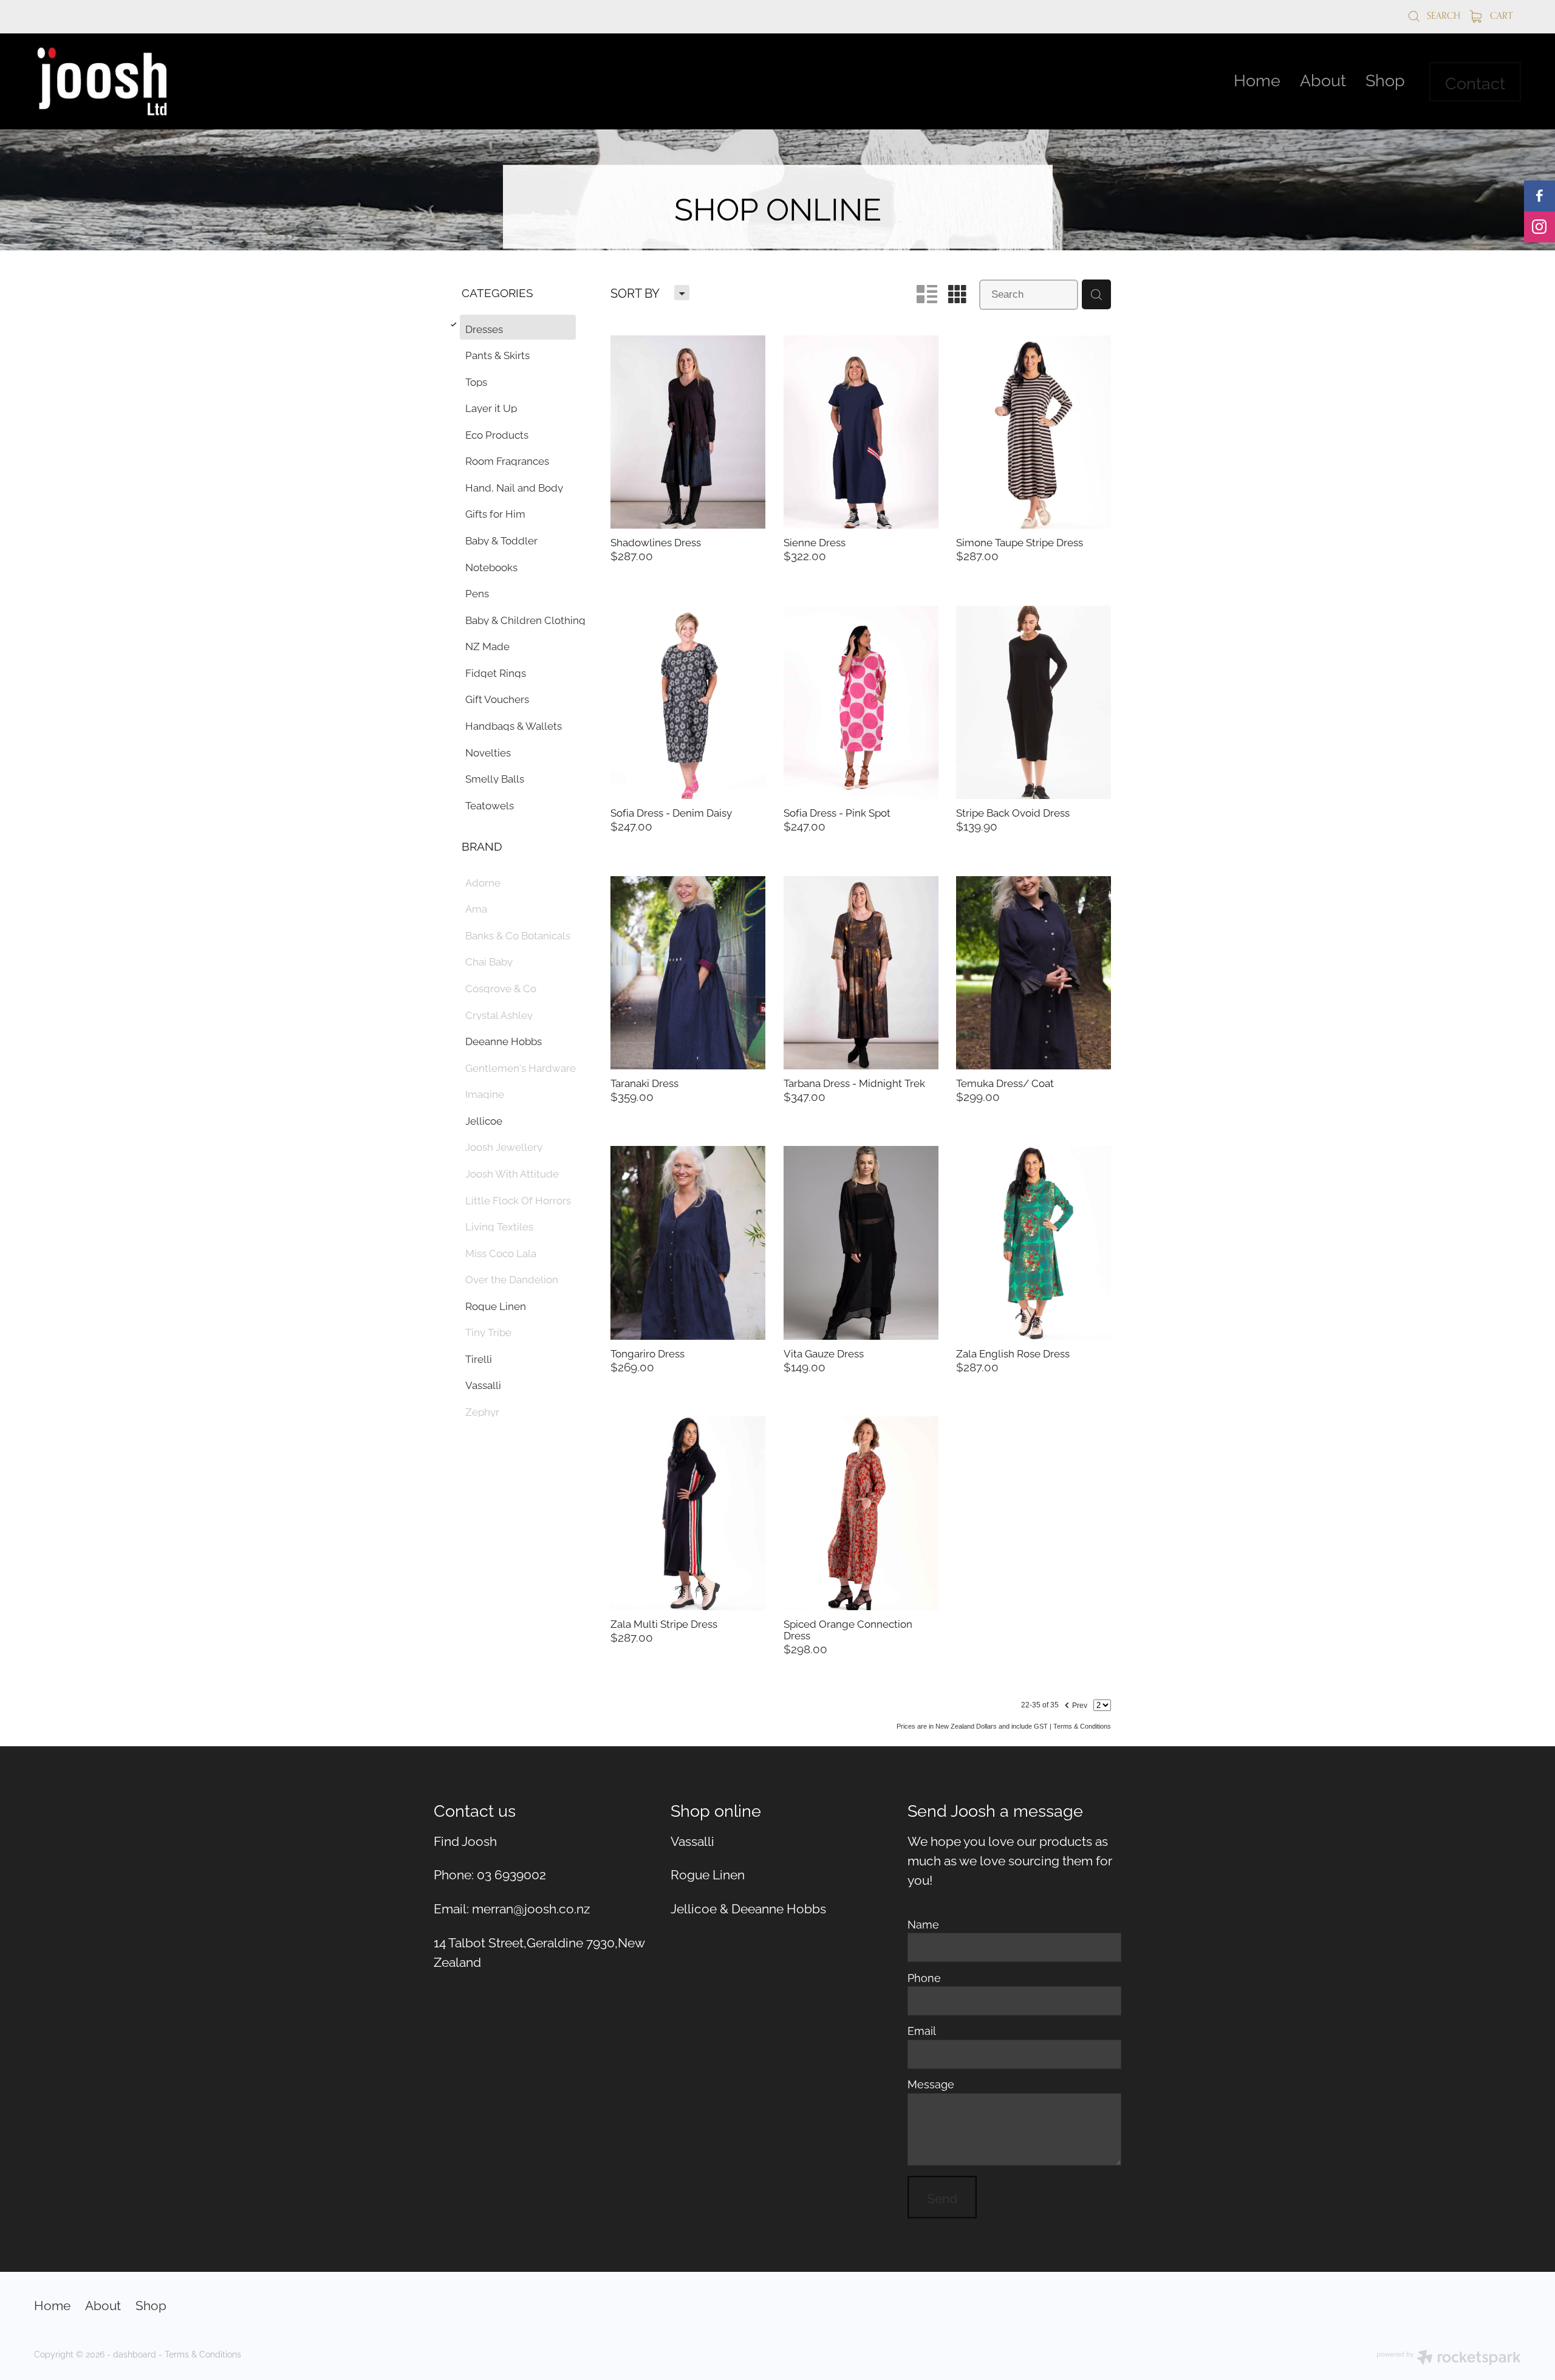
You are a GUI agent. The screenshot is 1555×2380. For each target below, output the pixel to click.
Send (942, 2197)
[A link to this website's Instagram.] (1540, 227)
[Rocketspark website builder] (1449, 2358)
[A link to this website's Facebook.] (1540, 196)
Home (1257, 79)
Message (931, 2084)
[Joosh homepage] (183, 81)
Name (923, 1924)
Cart (1500, 15)
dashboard (135, 2354)
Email (922, 2031)
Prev (1075, 1704)
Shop (1385, 79)
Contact (1475, 82)
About (1323, 79)
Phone (924, 1978)
